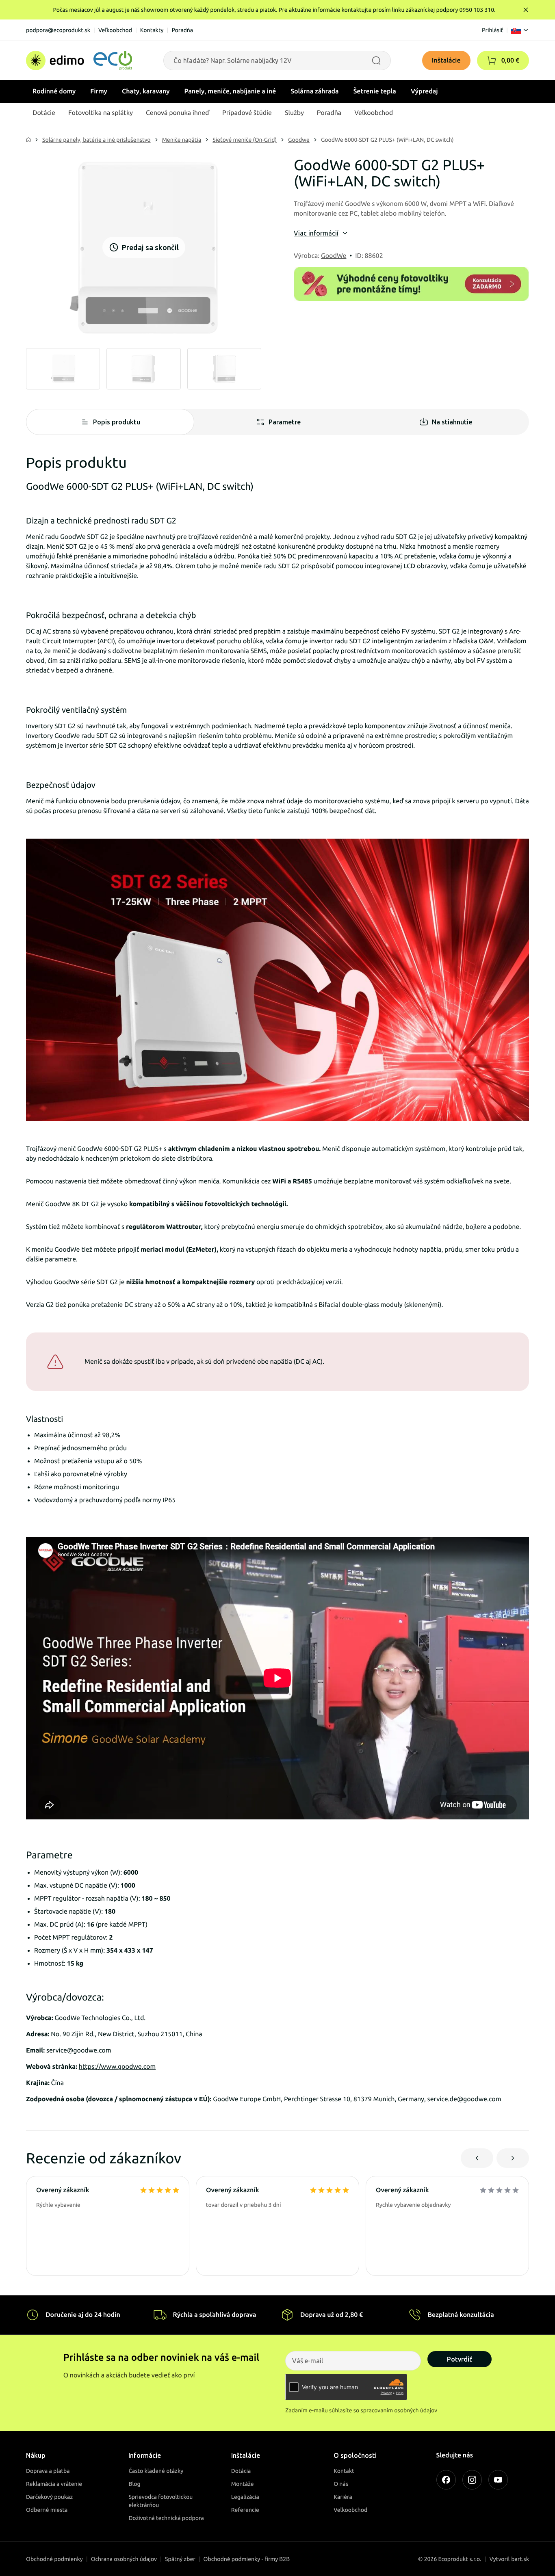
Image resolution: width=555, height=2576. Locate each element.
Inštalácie (446, 61)
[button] (492, 61)
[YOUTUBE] (498, 2480)
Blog (134, 2484)
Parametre (285, 422)
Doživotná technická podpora (166, 2518)
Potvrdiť (460, 2359)
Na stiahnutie (452, 422)
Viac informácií (316, 233)
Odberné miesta (47, 2510)
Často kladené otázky (156, 2471)
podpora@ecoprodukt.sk (58, 30)
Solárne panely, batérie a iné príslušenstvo (96, 140)
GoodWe (334, 256)
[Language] (520, 30)
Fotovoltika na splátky (101, 113)
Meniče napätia (182, 140)
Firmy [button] (99, 91)
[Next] (513, 2158)
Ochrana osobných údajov (124, 2559)
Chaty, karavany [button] (146, 91)
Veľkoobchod (115, 30)
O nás (341, 2484)
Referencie (245, 2510)
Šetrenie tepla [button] (375, 91)
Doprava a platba (48, 2471)
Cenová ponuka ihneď (178, 113)
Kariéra (343, 2497)
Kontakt (344, 2471)
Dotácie (44, 113)
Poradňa (182, 30)
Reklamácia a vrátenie (54, 2484)
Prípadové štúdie (247, 113)
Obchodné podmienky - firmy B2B (247, 2559)
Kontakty (152, 30)
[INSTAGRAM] (472, 2480)
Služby (294, 113)
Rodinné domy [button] (54, 91)
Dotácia (241, 2471)
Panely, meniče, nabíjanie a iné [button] (230, 91)
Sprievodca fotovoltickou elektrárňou (160, 2501)
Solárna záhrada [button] (314, 91)
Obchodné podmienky (54, 2559)
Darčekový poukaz (49, 2497)
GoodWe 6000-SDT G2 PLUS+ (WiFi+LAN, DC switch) (387, 140)
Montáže (243, 2484)
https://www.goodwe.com (117, 2067)
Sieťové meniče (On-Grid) (245, 140)
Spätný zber (180, 2559)
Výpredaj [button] (424, 91)
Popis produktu (117, 422)
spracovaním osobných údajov (399, 2410)
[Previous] (477, 2158)
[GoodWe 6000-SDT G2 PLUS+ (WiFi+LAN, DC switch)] (63, 369)
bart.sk (520, 2559)
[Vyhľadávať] (376, 61)
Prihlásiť (492, 30)
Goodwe (299, 140)
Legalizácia (245, 2497)
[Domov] (79, 61)
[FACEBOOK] (446, 2480)
